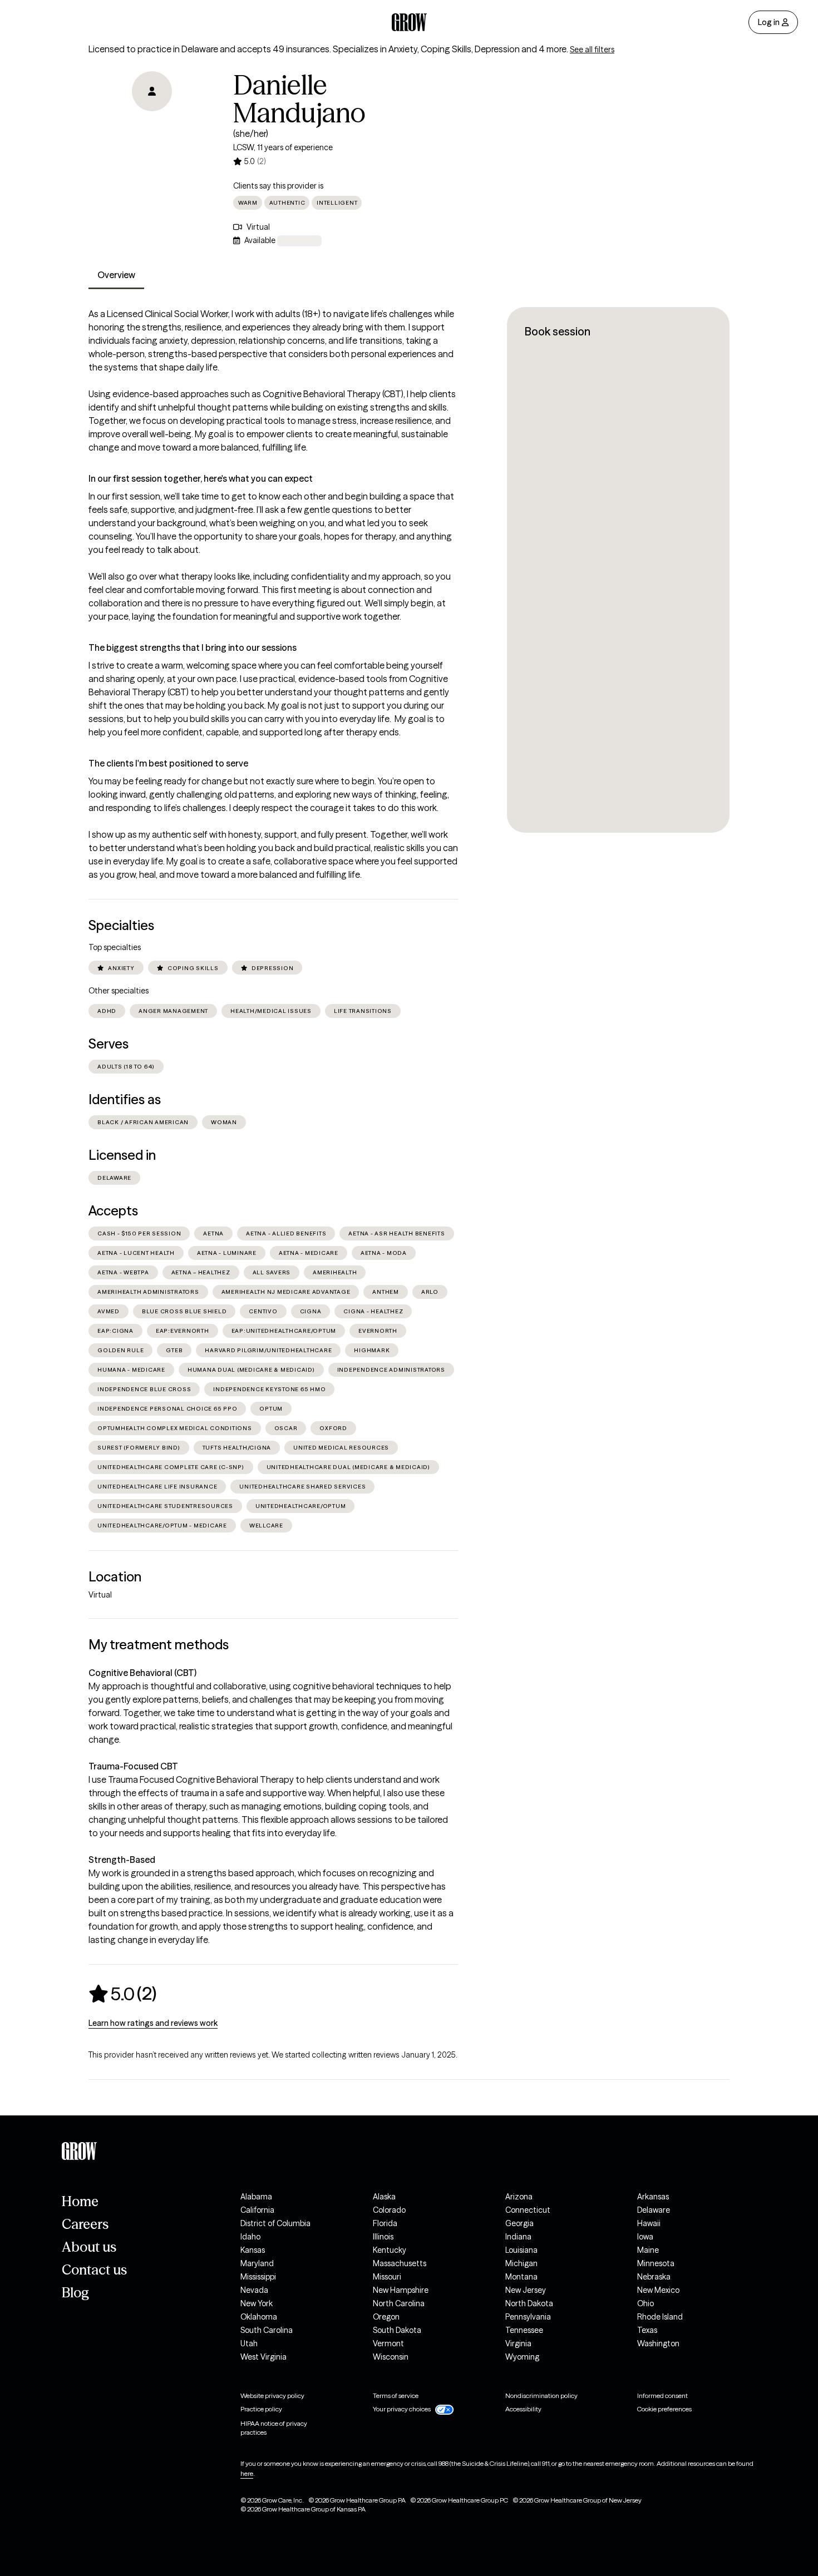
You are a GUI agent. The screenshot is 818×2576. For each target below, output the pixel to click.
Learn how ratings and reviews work (153, 2023)
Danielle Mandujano (299, 99)
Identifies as (125, 1099)
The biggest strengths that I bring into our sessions (193, 647)
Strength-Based (122, 1860)
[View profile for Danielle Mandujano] (152, 135)
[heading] (122, 1994)
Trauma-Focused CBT (133, 1766)
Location (115, 1577)
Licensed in (122, 1155)
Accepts (113, 1211)
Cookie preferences (664, 2409)
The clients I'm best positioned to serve (168, 763)
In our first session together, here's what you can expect (201, 478)
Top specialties (115, 947)
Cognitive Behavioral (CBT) (142, 1673)
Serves (109, 1044)
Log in (769, 22)
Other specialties (119, 991)
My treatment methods (159, 1645)
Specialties (121, 925)
